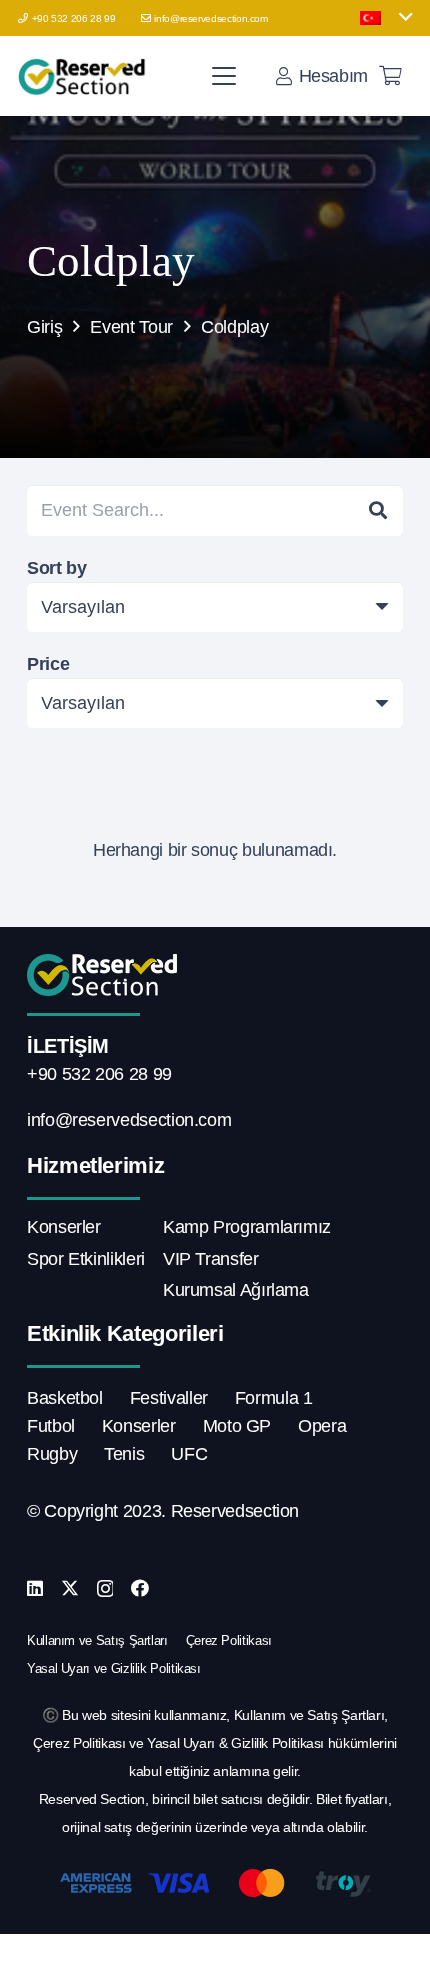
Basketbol (65, 1398)
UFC (189, 1454)
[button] (386, 18)
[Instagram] (105, 1589)
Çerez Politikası (229, 1640)
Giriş (44, 327)
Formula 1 (274, 1398)
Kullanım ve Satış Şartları (97, 1640)
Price (48, 664)
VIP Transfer (211, 1259)
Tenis (124, 1454)
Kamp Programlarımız (247, 1227)
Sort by (56, 568)
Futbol (51, 1426)
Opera (322, 1426)
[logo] (84, 76)
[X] (70, 1588)
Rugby (52, 1454)
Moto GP (237, 1426)
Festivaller (169, 1398)
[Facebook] (140, 1588)
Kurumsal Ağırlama (236, 1290)
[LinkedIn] (35, 1588)
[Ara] (378, 510)
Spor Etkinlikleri (86, 1259)
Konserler (64, 1227)
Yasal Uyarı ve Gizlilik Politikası (114, 1668)
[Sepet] (390, 76)
